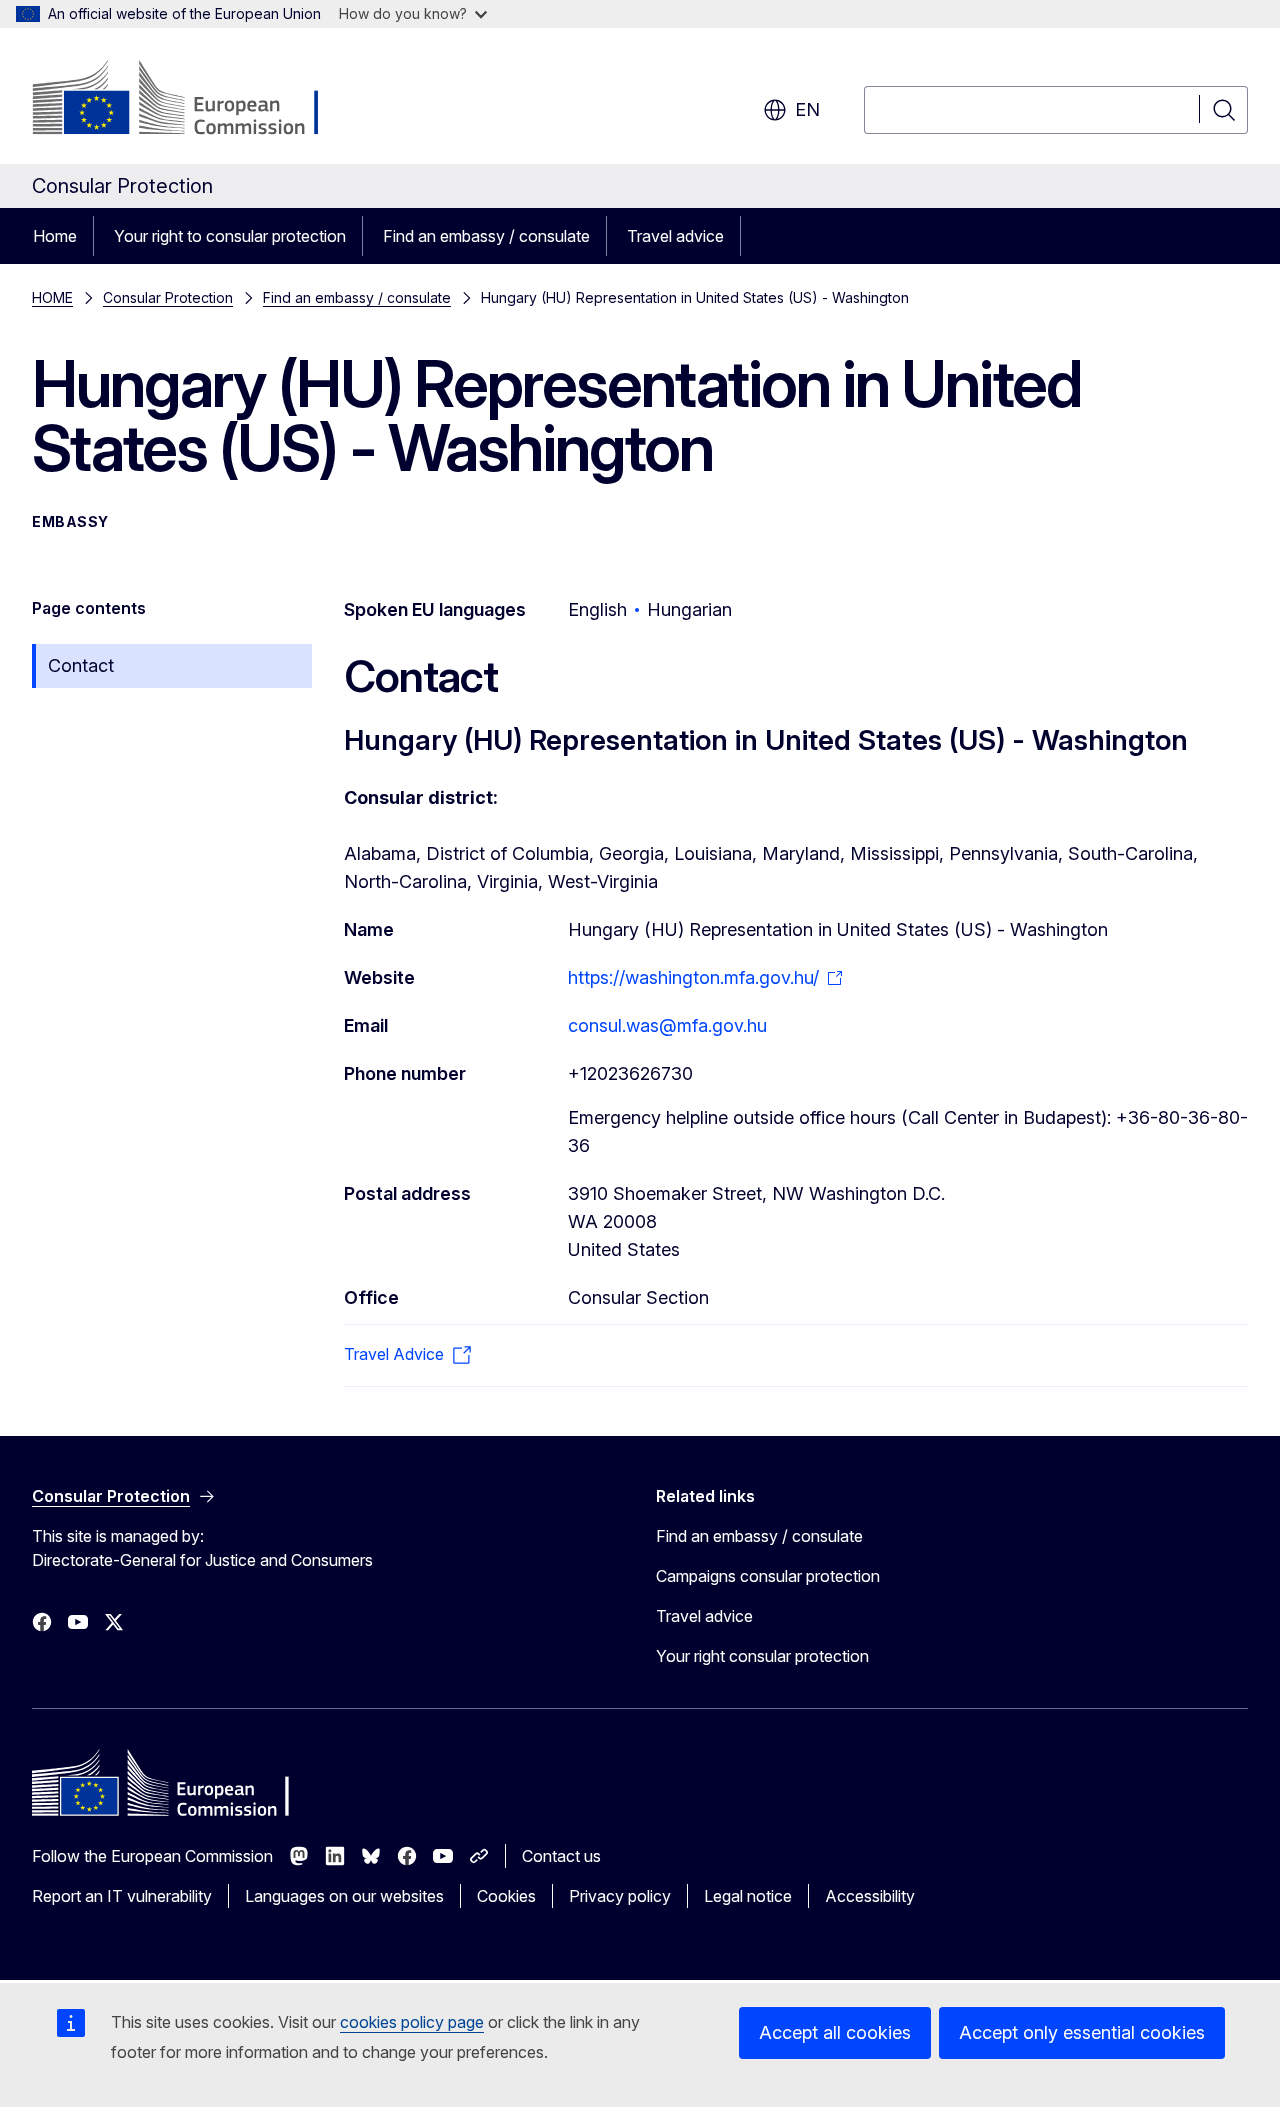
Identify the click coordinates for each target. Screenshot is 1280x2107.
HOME (52, 297)
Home (55, 236)
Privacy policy (620, 1896)
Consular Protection (168, 297)
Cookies (506, 1896)
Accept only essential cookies (1082, 2032)
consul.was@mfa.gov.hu (667, 1025)
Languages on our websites (344, 1896)
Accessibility (870, 1896)
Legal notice (748, 1896)
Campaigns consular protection (768, 1576)
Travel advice (675, 236)
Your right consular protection (762, 1656)
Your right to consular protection (230, 236)
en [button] (807, 109)
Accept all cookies (835, 2032)
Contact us (561, 1856)
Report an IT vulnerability (122, 1896)
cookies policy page (412, 2022)
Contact (81, 665)
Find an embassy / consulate (486, 236)
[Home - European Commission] (193, 100)
